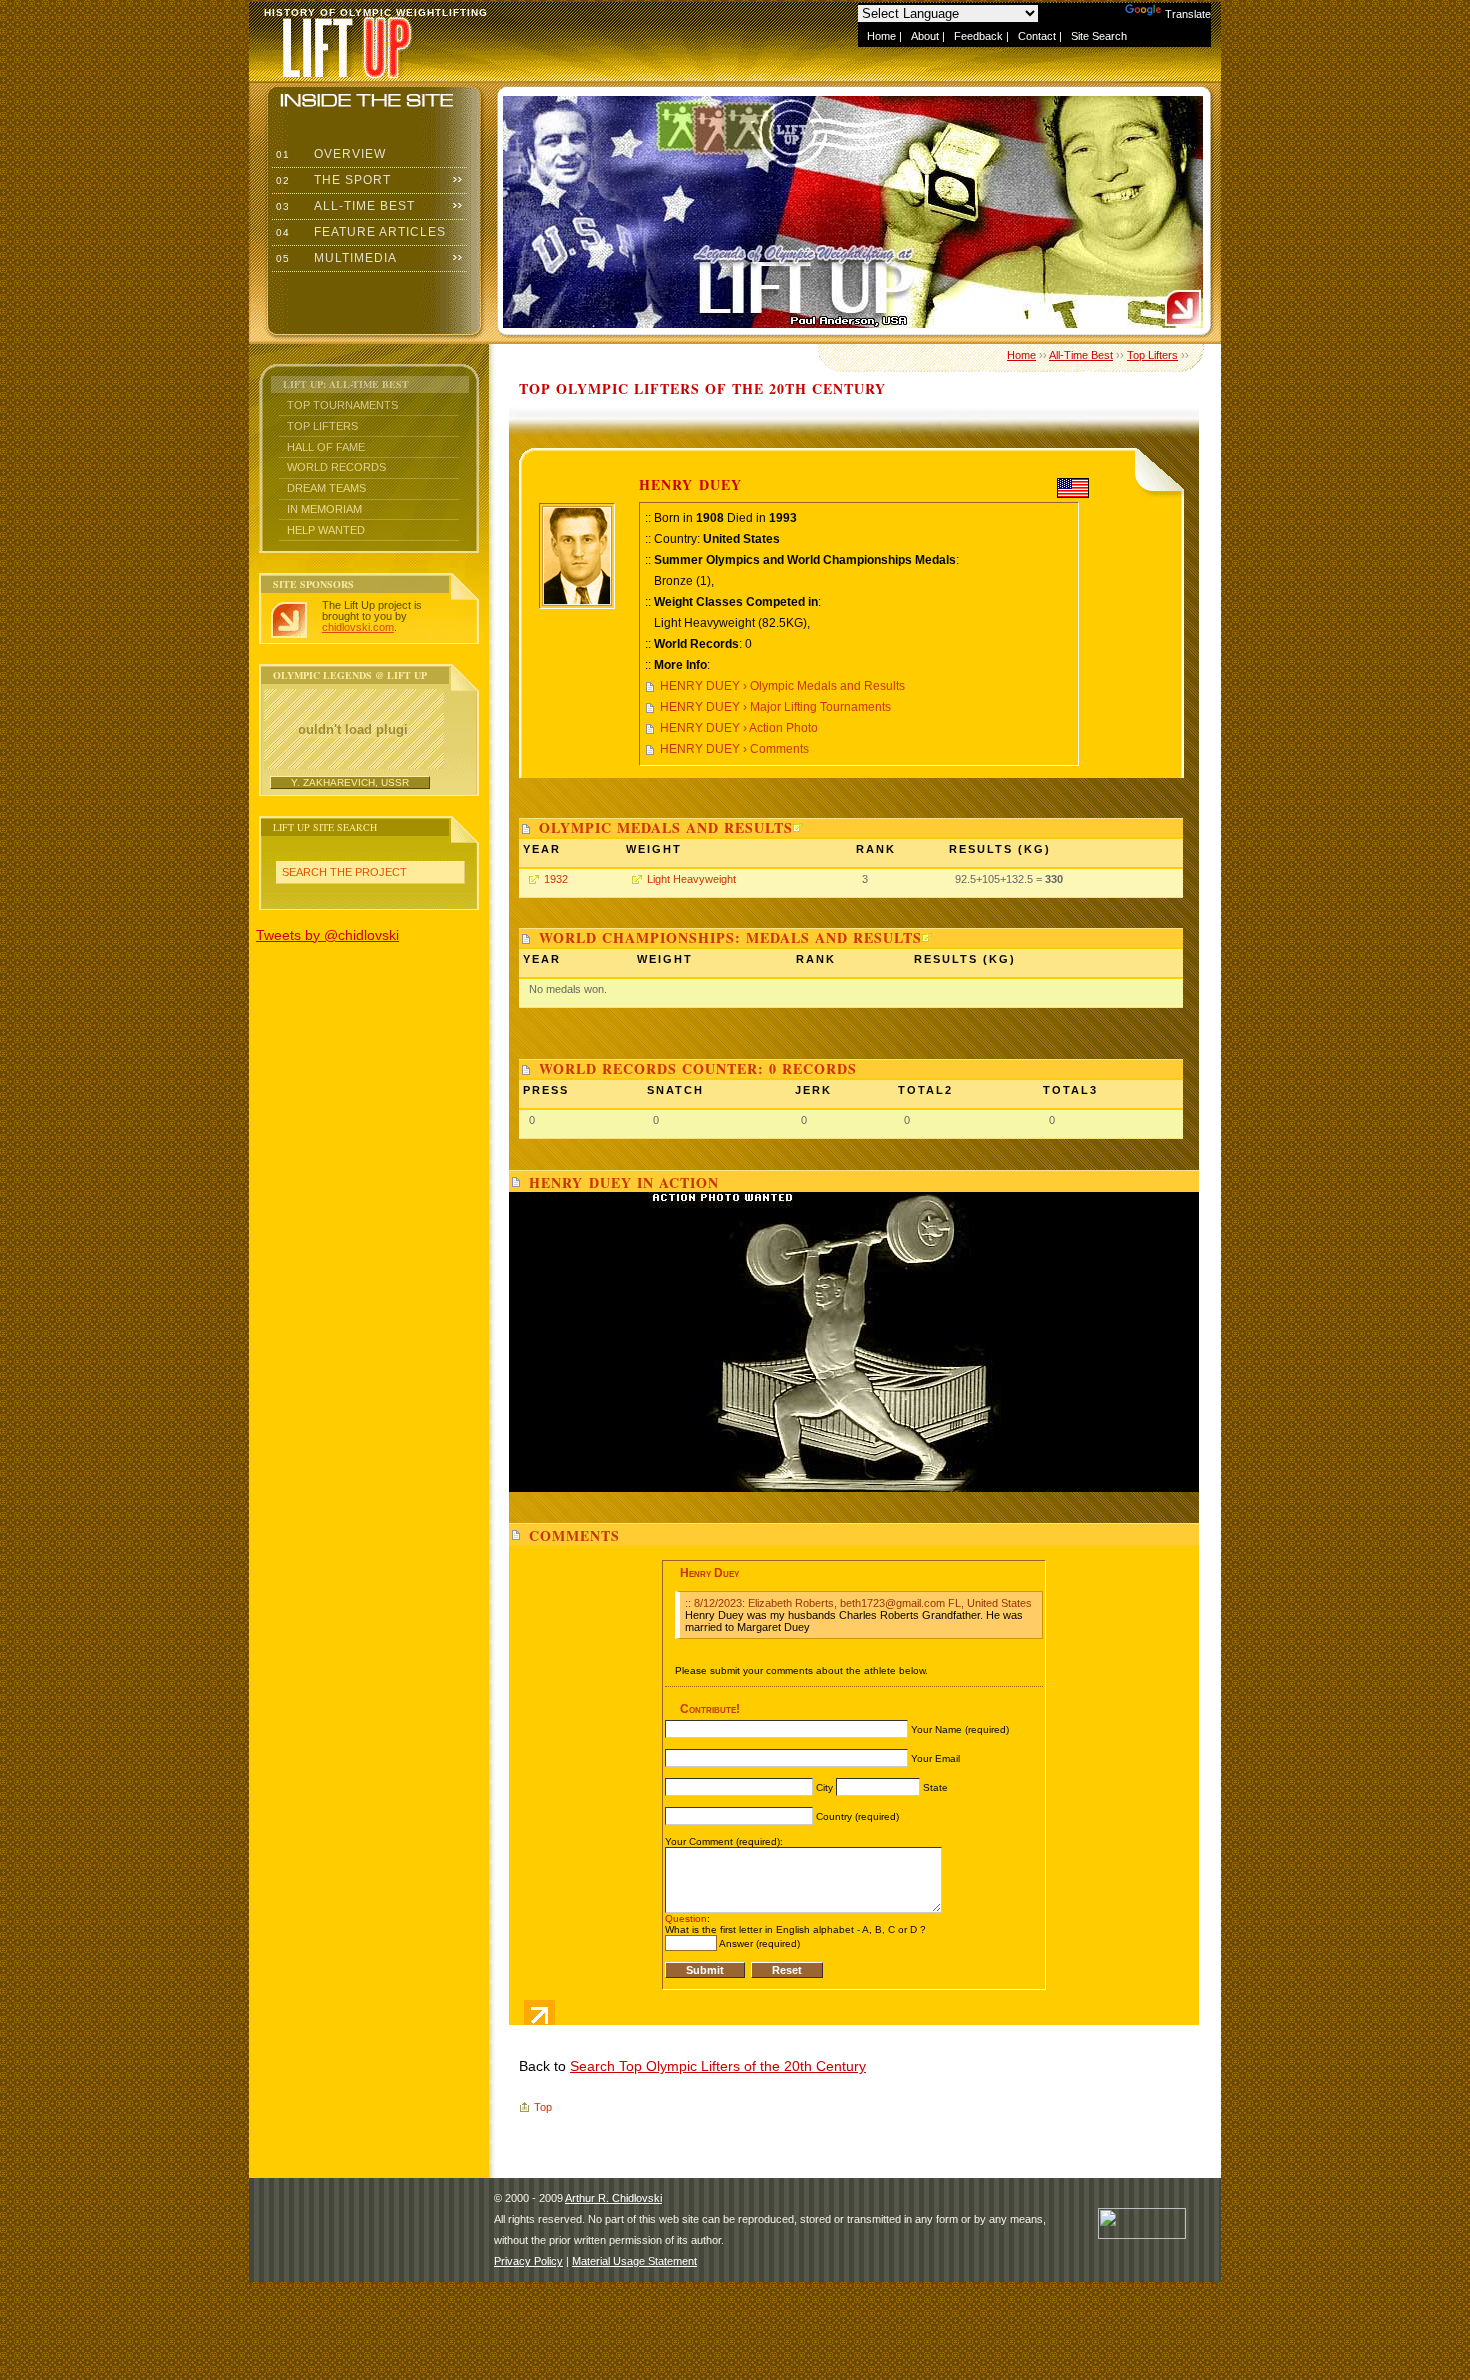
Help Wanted (326, 530)
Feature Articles (359, 232)
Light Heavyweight (691, 879)
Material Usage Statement (634, 2261)
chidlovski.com (358, 627)
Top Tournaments (342, 405)
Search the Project (344, 872)
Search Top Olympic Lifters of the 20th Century (718, 2066)
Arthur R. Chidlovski (613, 2198)
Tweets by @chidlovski (327, 935)
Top (543, 2107)
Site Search (1099, 36)
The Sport (331, 180)
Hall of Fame (326, 447)
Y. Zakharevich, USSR (350, 782)
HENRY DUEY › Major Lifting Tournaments (775, 707)
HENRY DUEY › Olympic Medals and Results (782, 686)
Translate (1188, 14)
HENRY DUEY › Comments (734, 749)
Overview (329, 154)
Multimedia (334, 258)
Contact (1037, 36)
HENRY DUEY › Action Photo (739, 728)
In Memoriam (324, 509)
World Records (336, 467)
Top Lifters (322, 426)
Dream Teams (326, 488)
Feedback (978, 36)
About (925, 36)
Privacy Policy (528, 2261)
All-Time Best (343, 206)
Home (881, 36)
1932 (556, 879)
